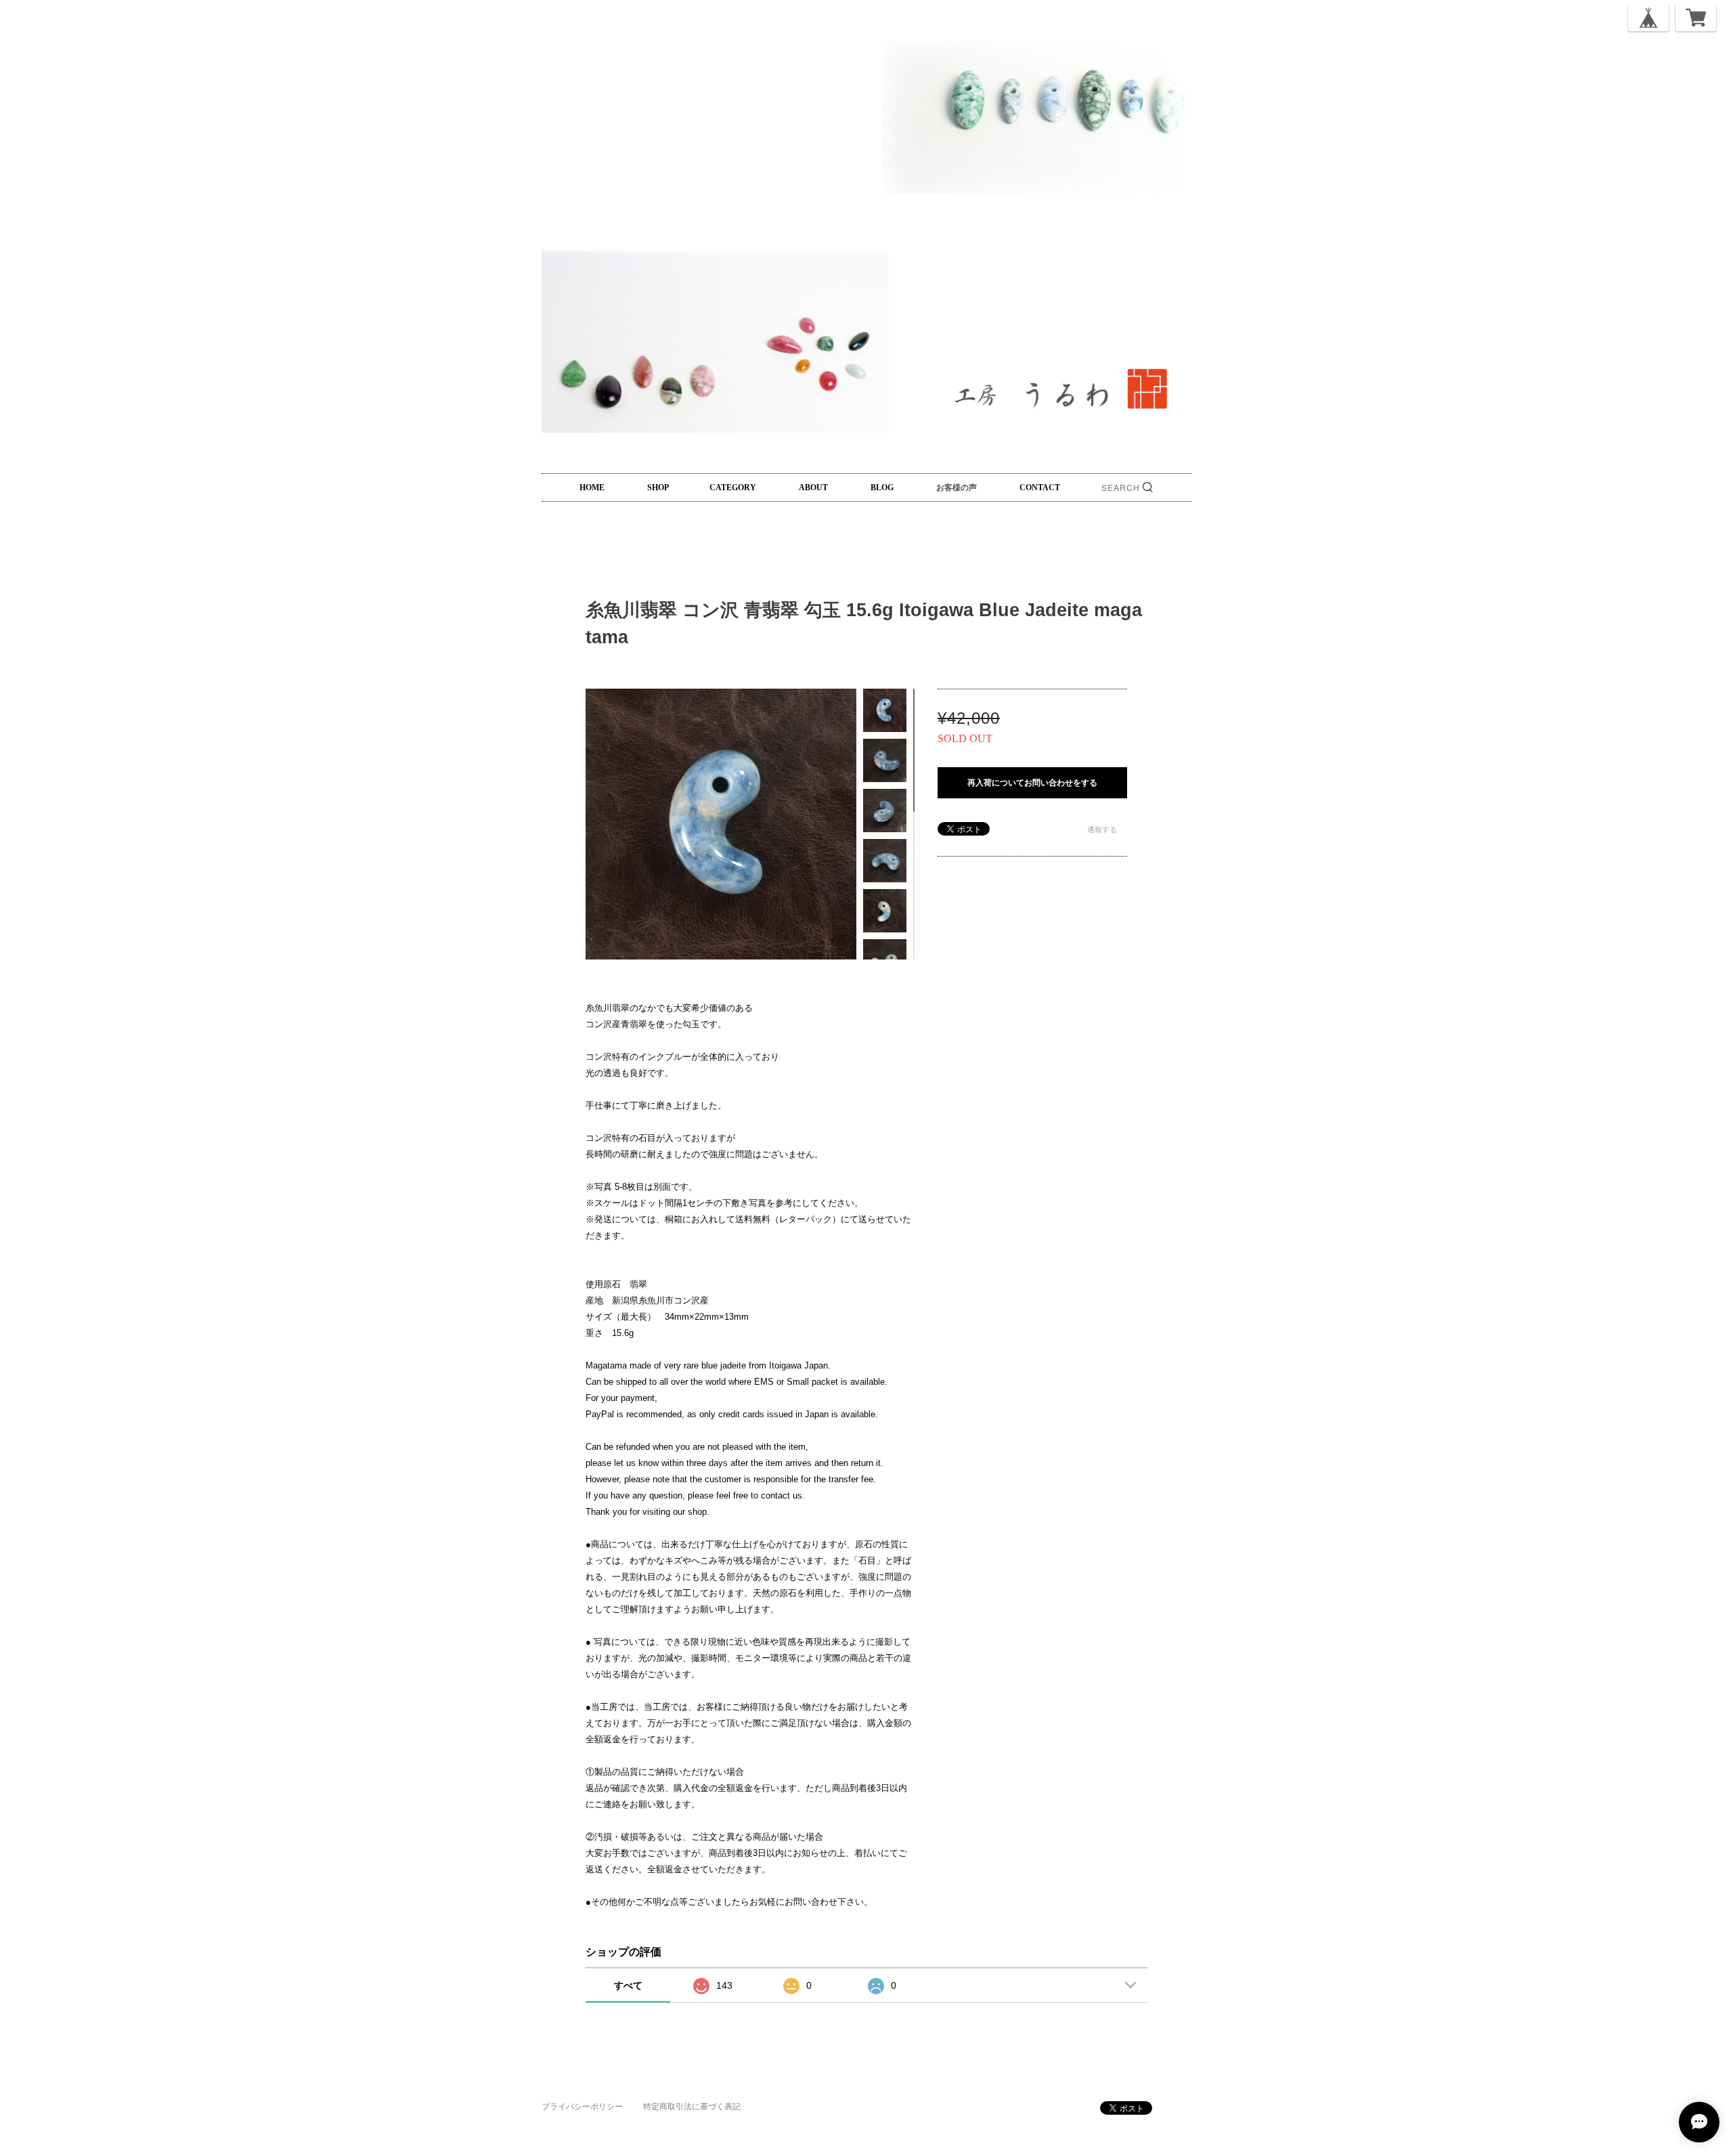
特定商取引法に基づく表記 (692, 2107)
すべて (628, 1985)
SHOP (658, 488)
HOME (592, 488)
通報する (1102, 829)
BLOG (882, 488)
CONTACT (1040, 488)
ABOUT (813, 488)
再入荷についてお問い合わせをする (1032, 783)
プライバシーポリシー (582, 2107)
